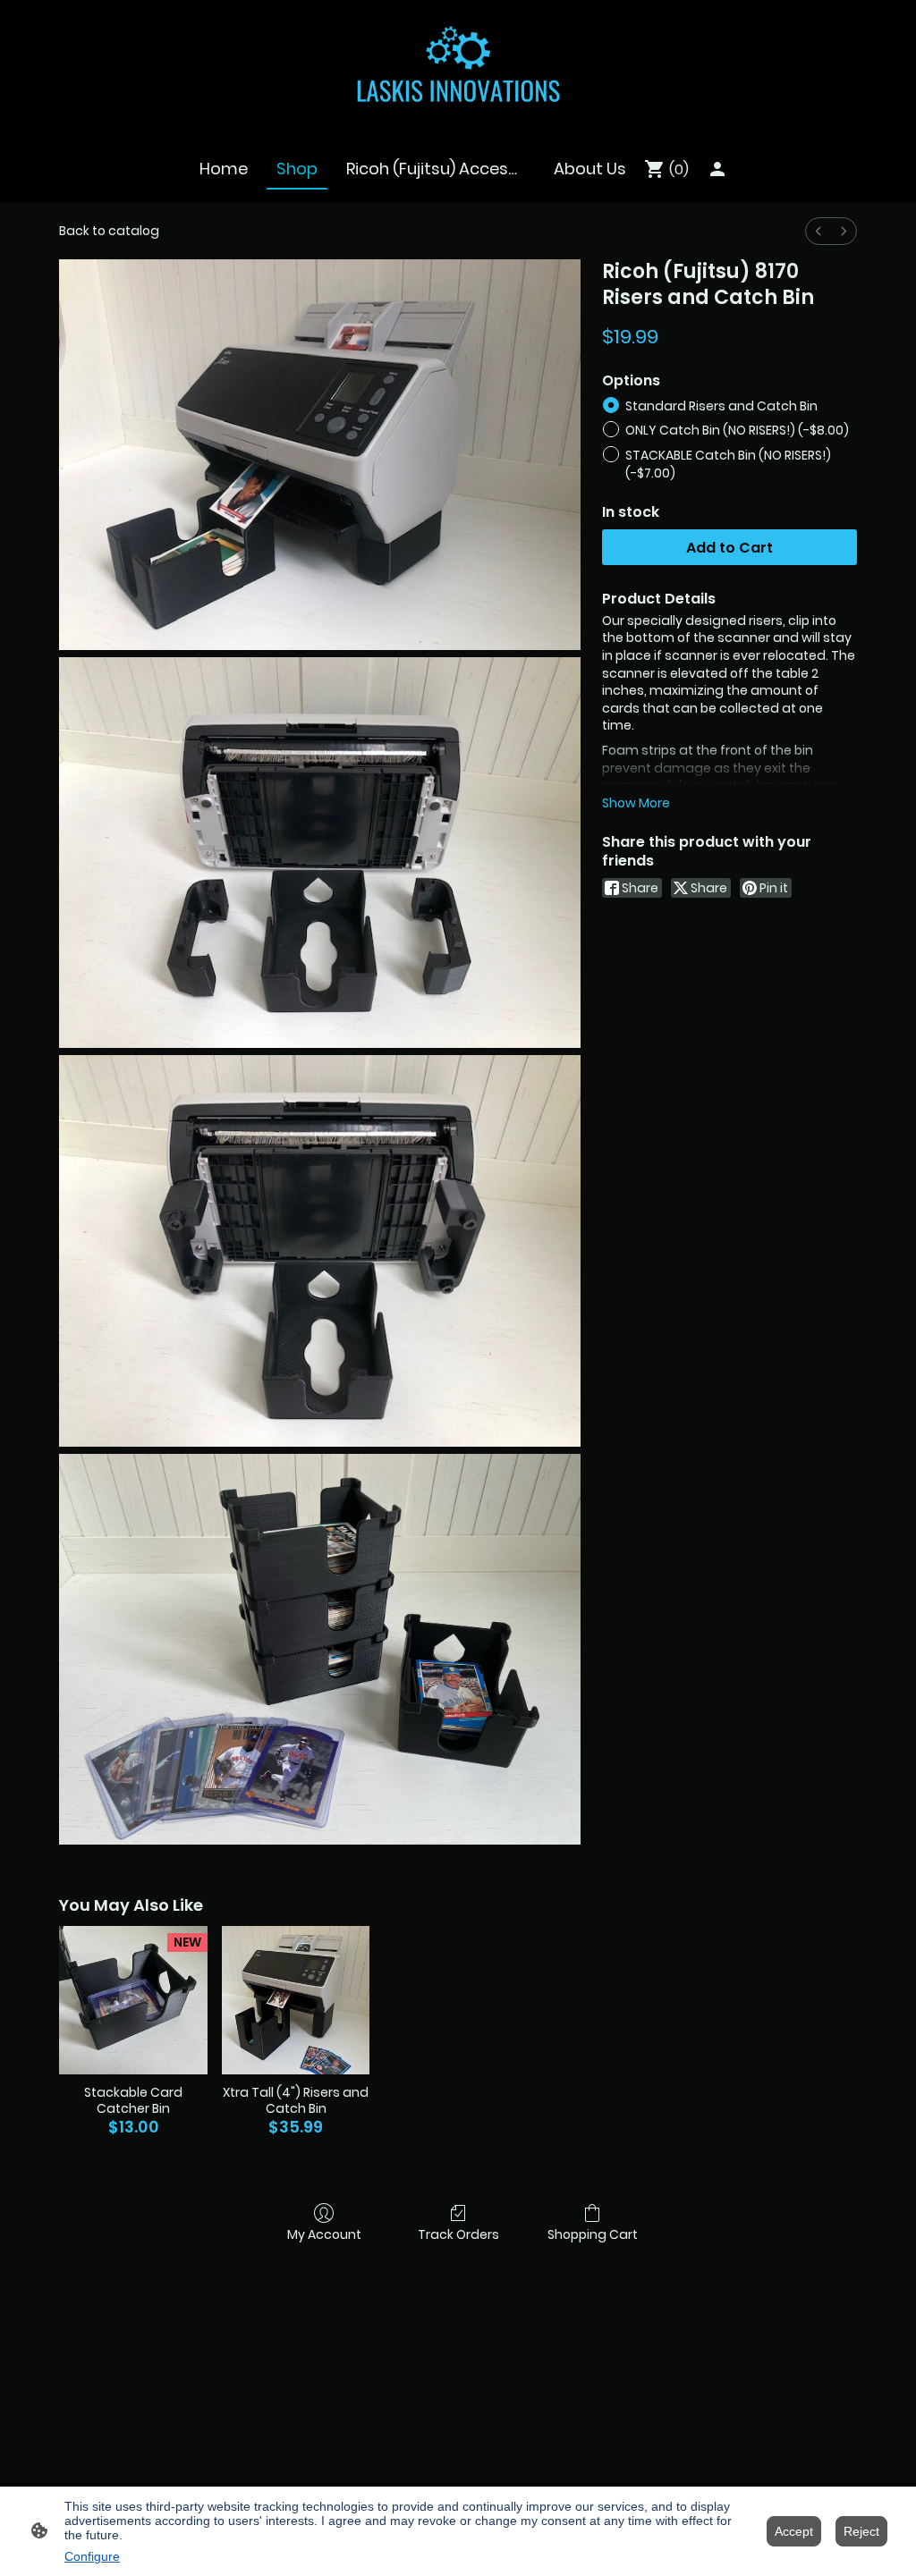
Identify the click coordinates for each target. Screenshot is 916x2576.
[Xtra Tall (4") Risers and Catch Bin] (296, 2000)
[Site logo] (458, 66)
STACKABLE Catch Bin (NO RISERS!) (728, 464)
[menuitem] (818, 231)
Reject (861, 2531)
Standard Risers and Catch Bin (721, 406)
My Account (324, 2234)
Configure (92, 2556)
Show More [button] (636, 803)
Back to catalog (109, 231)
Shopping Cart (593, 2234)
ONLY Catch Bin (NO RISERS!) (737, 430)
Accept (794, 2531)
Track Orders (458, 2234)
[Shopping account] (717, 169)
